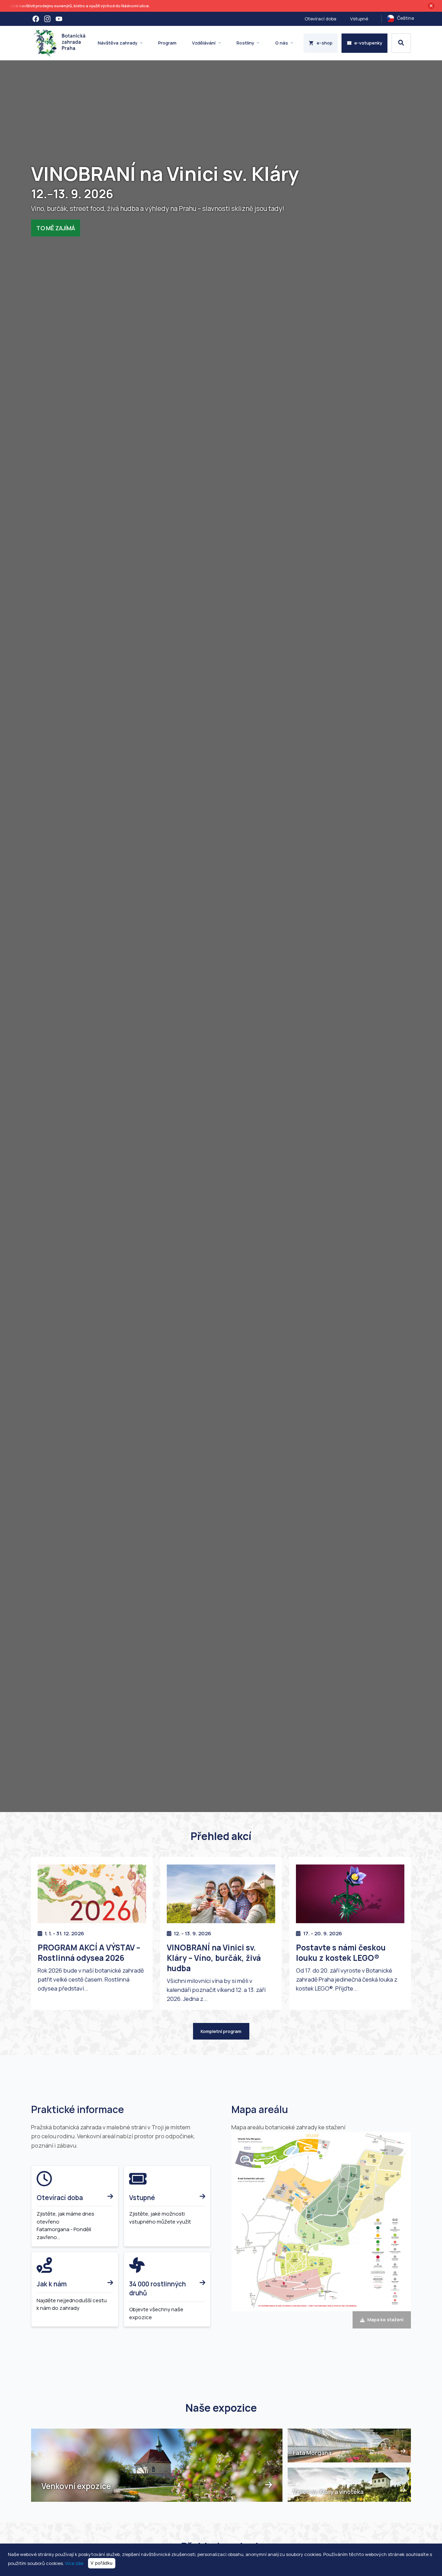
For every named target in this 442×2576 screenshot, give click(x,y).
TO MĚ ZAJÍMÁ (56, 228)
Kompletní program (221, 2031)
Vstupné (359, 19)
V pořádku (102, 2563)
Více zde (74, 2563)
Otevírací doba (320, 19)
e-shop (325, 43)
